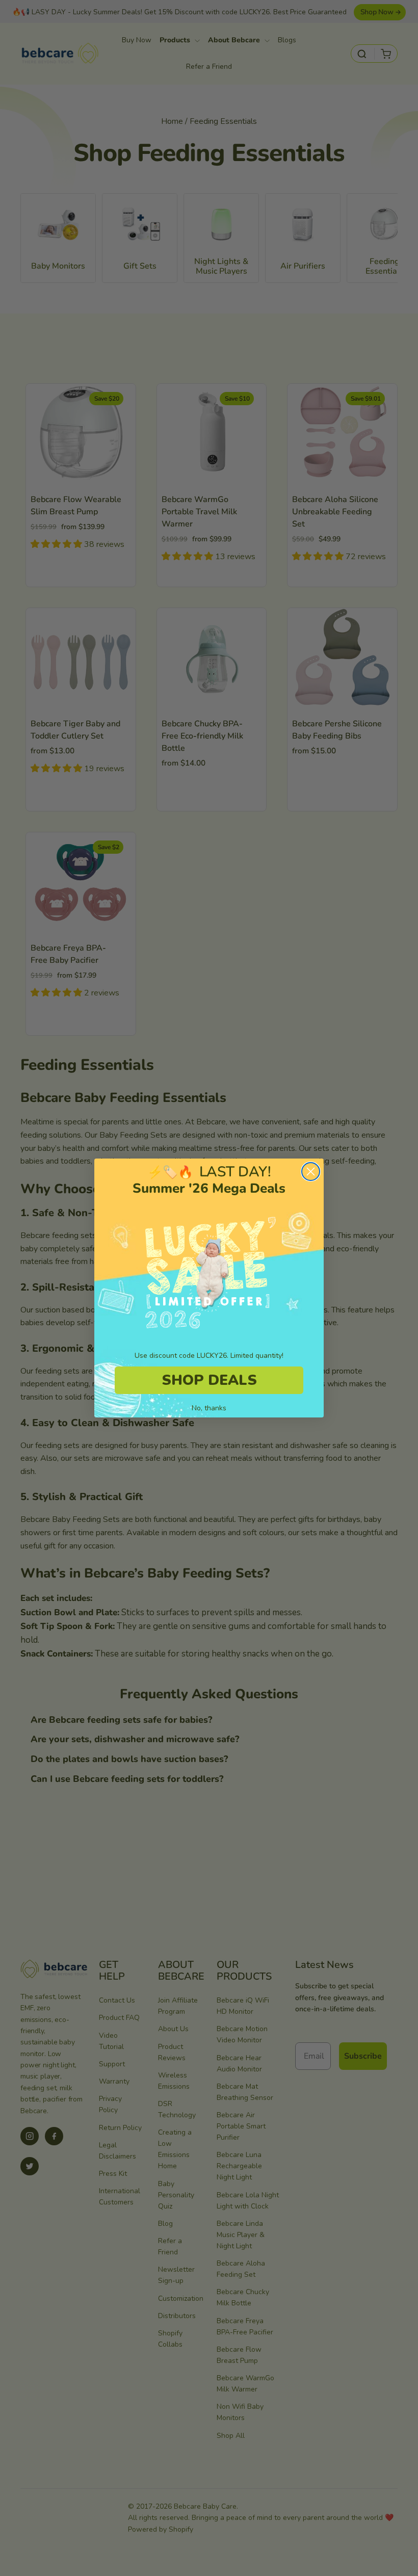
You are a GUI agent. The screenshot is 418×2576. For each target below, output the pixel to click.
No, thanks (209, 1408)
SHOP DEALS (209, 1380)
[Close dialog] (311, 1172)
